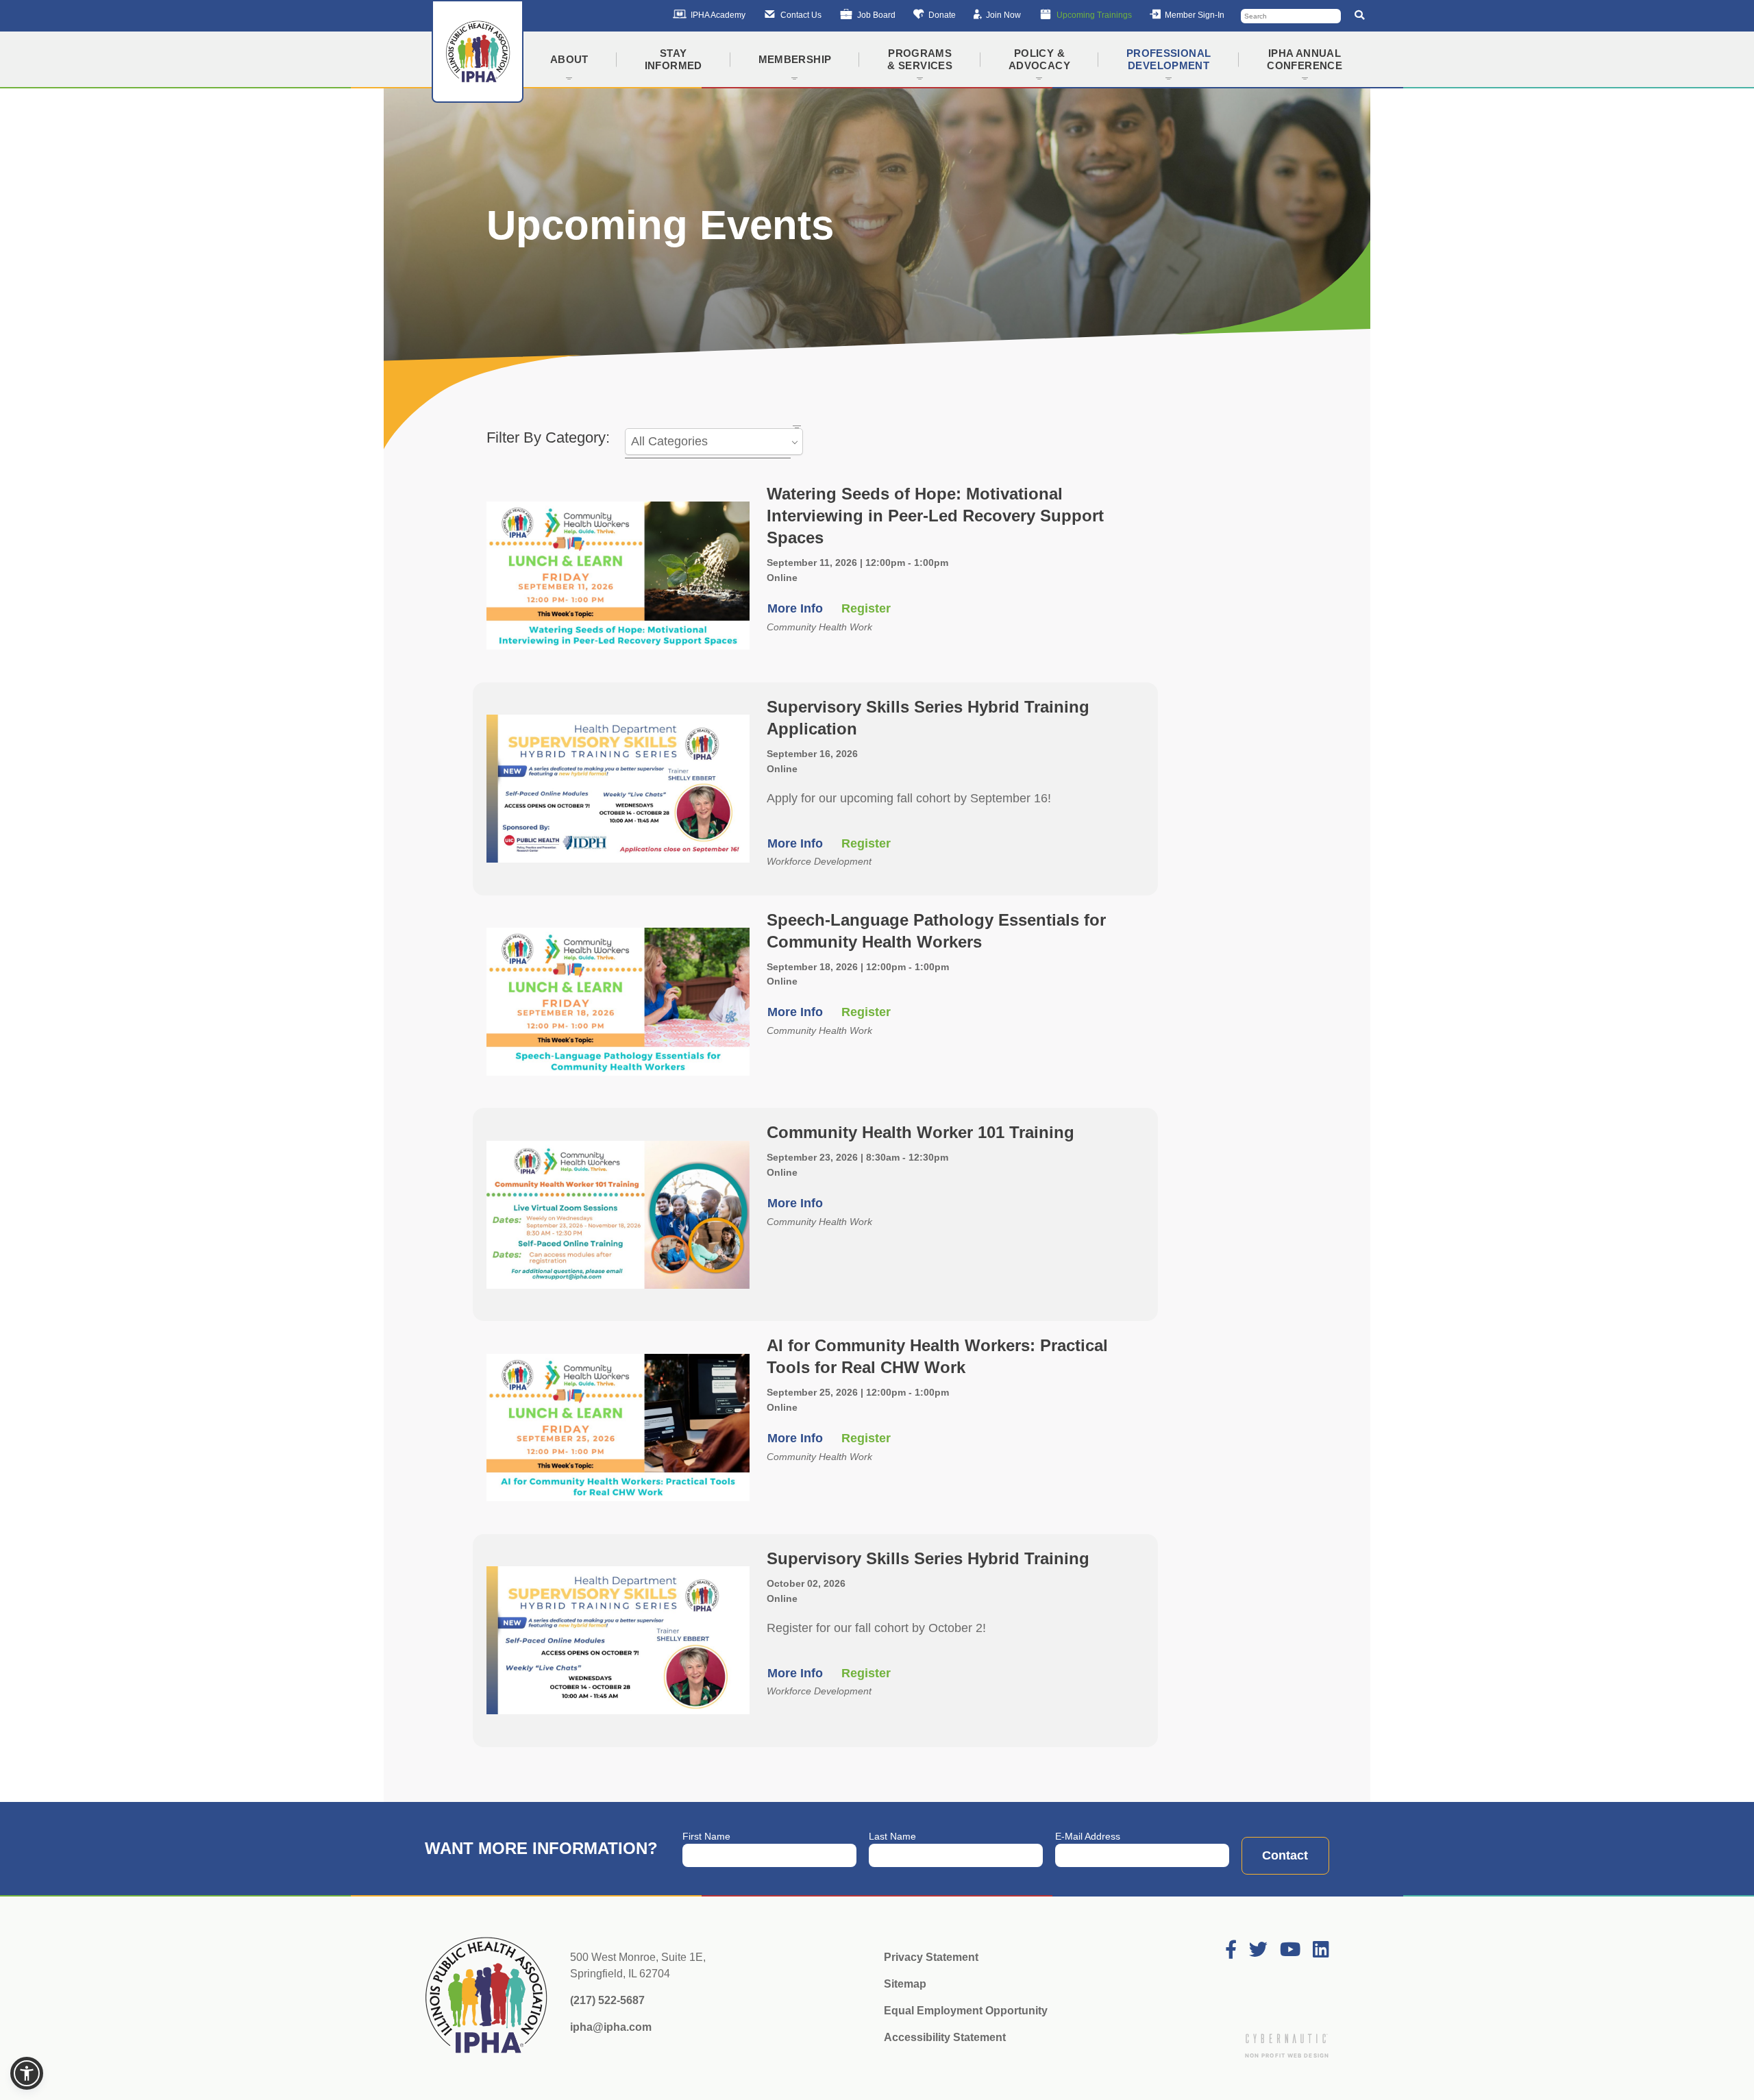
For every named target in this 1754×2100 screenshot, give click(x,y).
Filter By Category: (548, 437)
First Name (706, 1836)
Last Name (892, 1836)
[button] (27, 2073)
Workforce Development (819, 861)
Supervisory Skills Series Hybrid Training (928, 1558)
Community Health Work (819, 627)
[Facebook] (1231, 1950)
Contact (1285, 1855)
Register (866, 608)
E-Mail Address (1088, 1836)
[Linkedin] (1321, 1950)
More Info (795, 608)
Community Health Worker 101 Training (921, 1132)
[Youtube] (1290, 1950)
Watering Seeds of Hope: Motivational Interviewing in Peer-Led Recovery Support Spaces (935, 516)
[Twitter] (1258, 1950)
